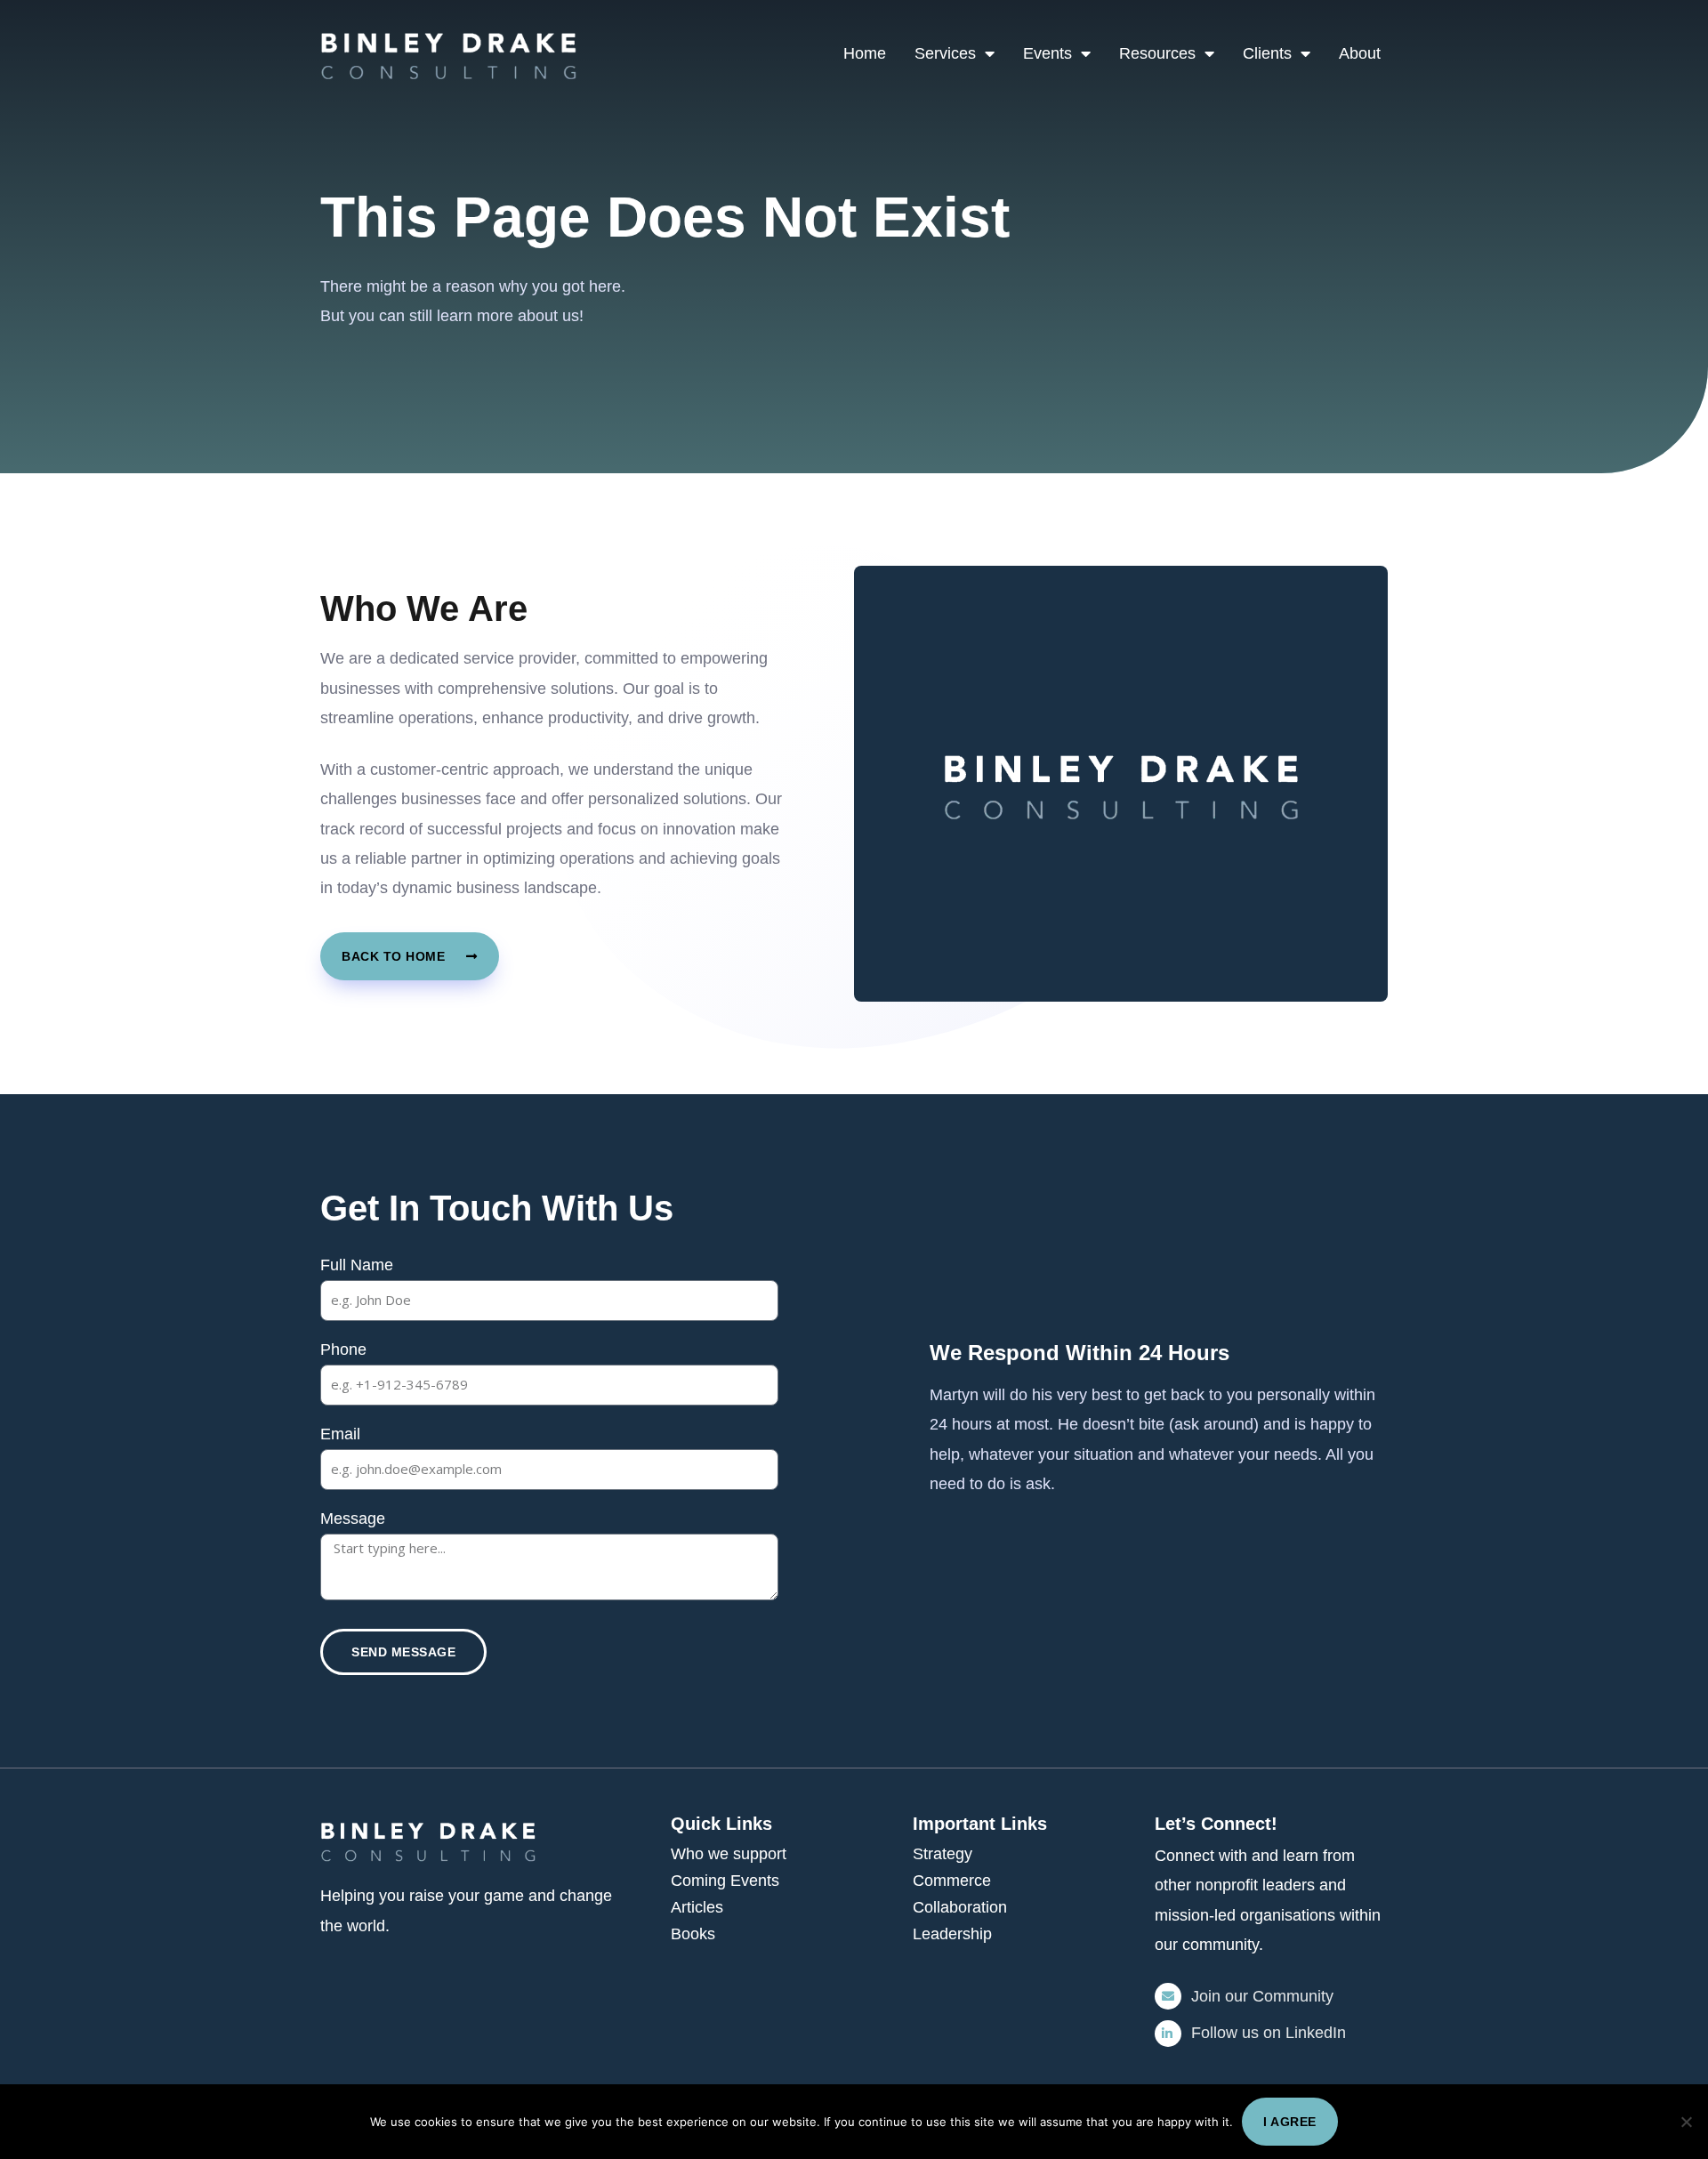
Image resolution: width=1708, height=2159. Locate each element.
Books (693, 1934)
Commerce (952, 1881)
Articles (697, 1907)
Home (865, 53)
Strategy (943, 1854)
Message (353, 1519)
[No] (1686, 2122)
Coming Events (725, 1881)
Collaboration (960, 1907)
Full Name (357, 1265)
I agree (1290, 2122)
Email (340, 1434)
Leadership (952, 1934)
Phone (343, 1349)
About (1360, 53)
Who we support (729, 1854)
